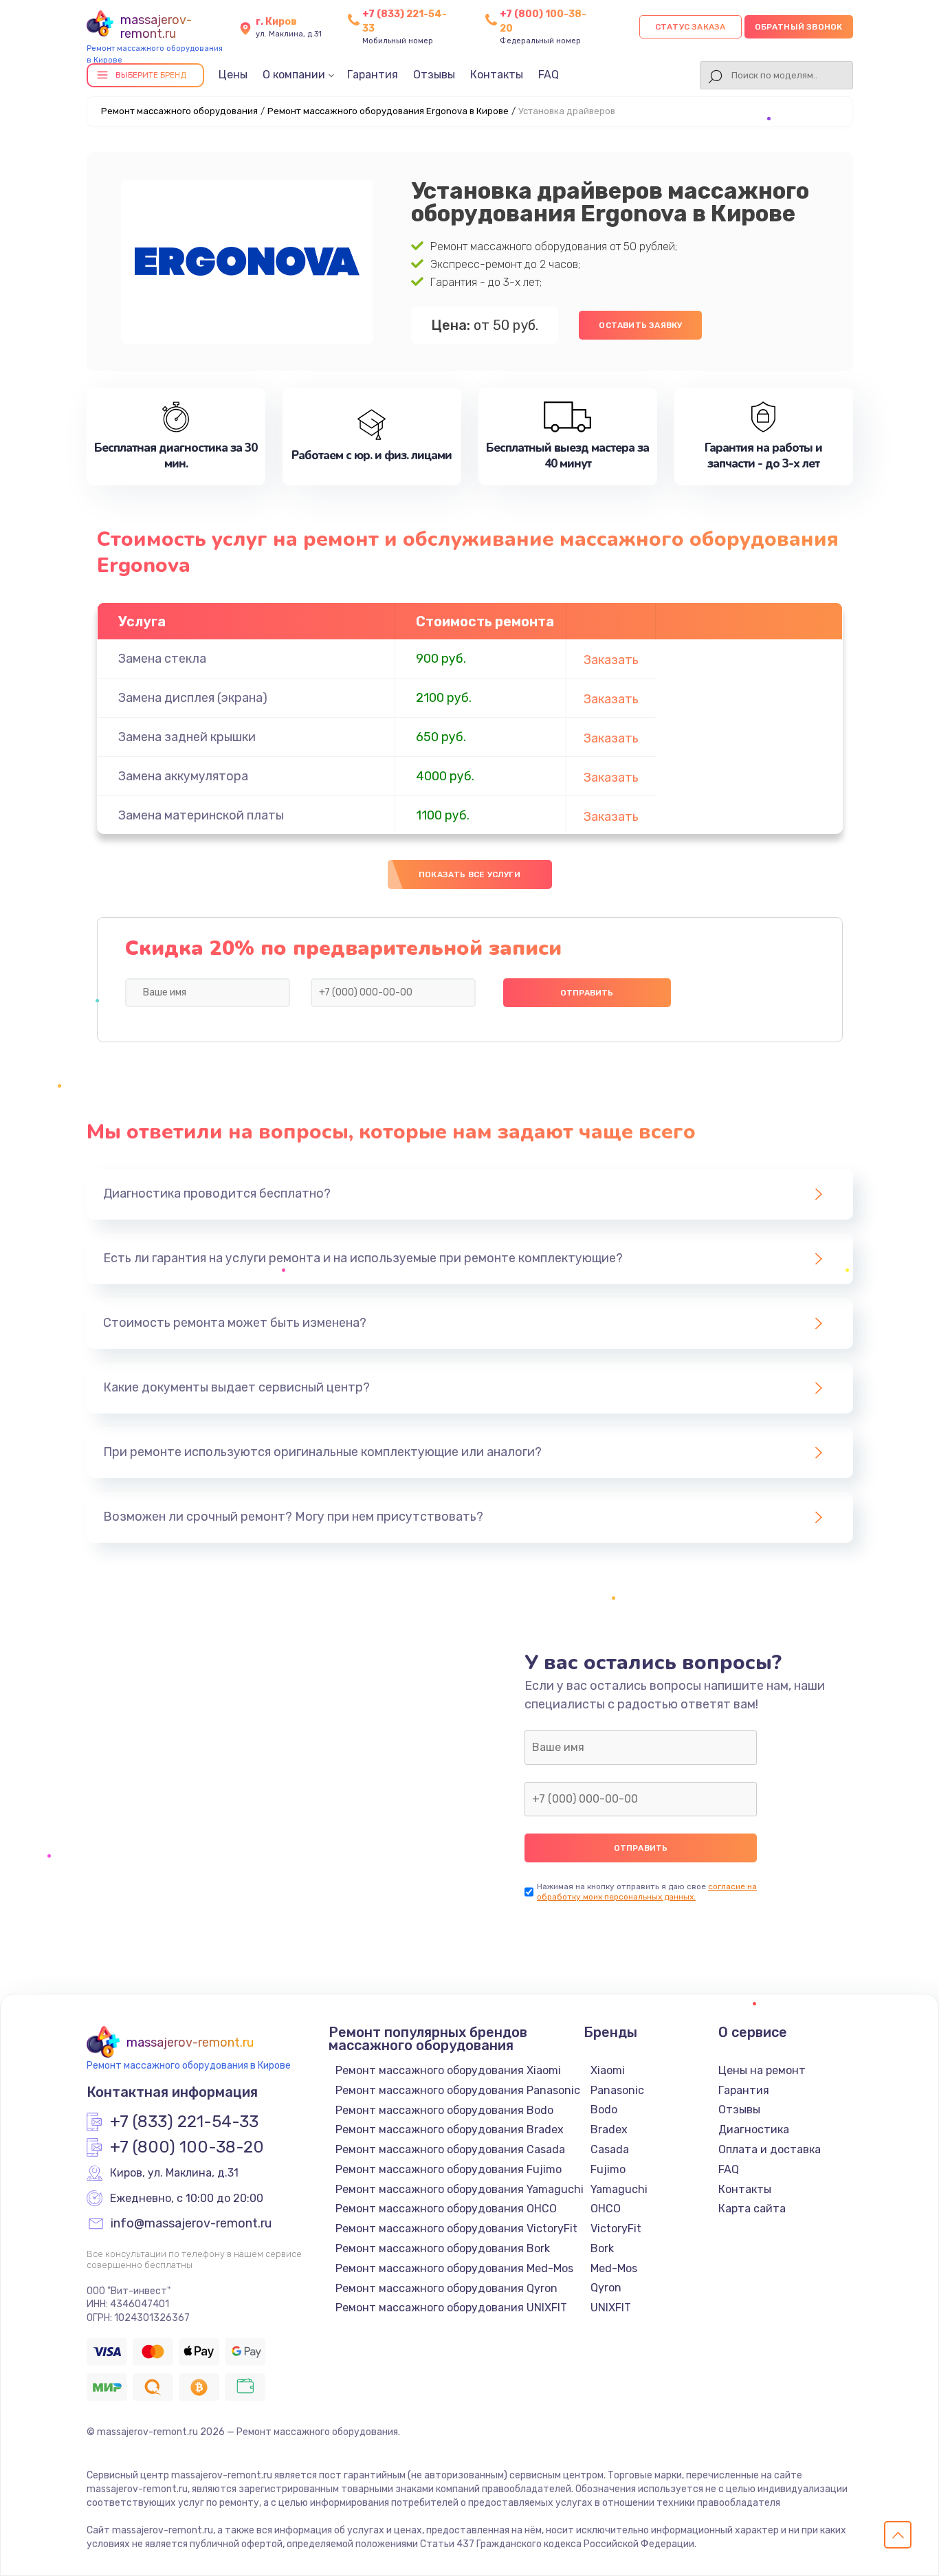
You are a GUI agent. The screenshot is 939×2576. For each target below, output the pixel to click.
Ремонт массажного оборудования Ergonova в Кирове (388, 111)
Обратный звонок (799, 27)
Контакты (497, 75)
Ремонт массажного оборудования (179, 111)
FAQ (549, 75)
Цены (233, 75)
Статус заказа (691, 27)
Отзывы (434, 75)
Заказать (611, 660)
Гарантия (373, 75)
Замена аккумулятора (183, 776)
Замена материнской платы (201, 815)
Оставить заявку (640, 325)
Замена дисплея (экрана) (193, 698)
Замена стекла (162, 659)
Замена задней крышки (187, 737)
